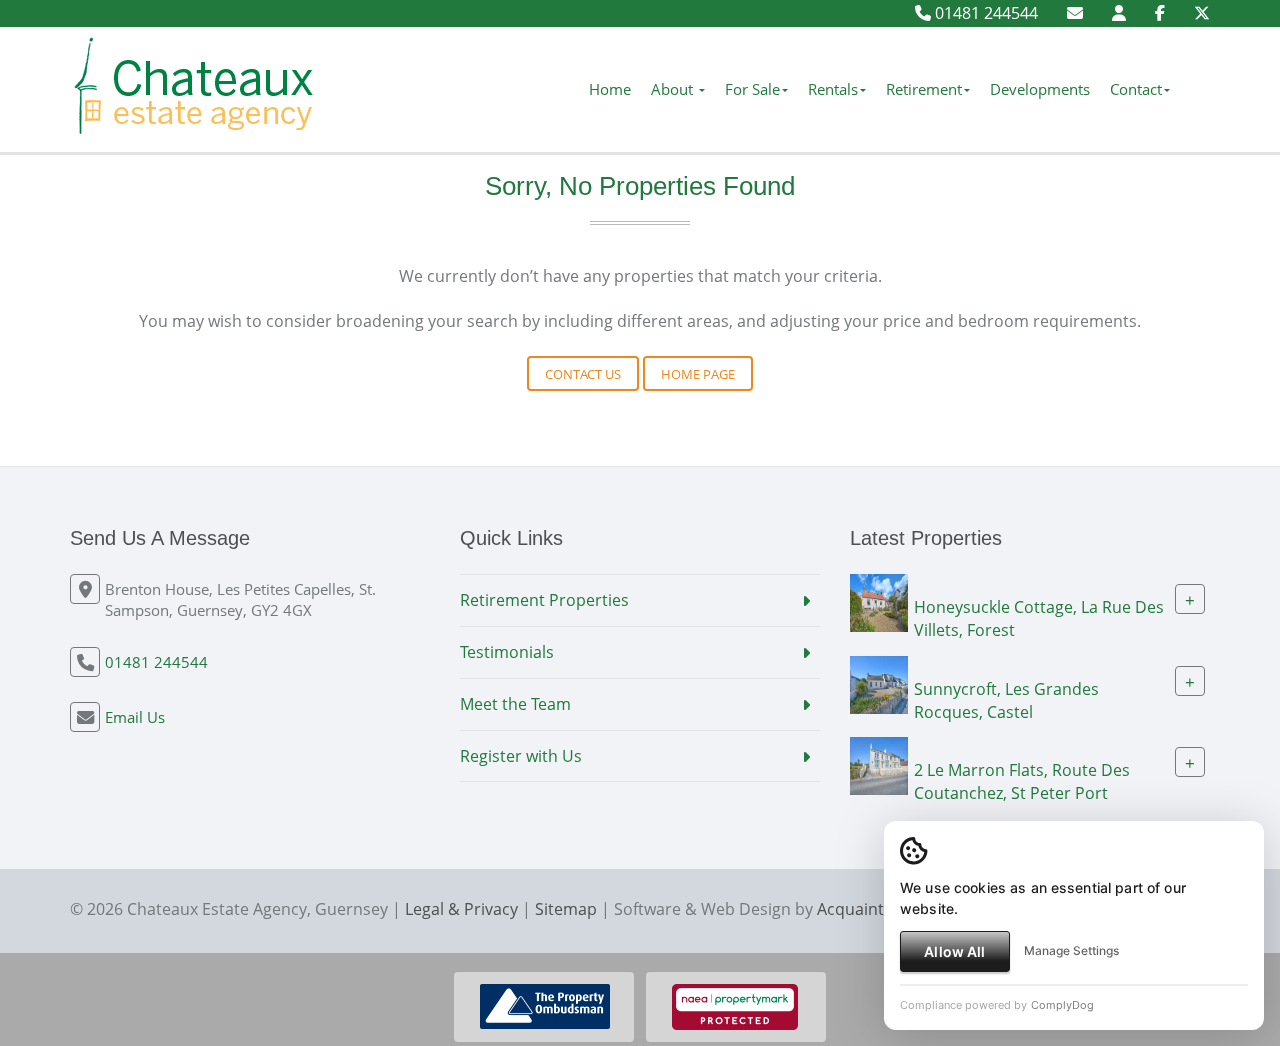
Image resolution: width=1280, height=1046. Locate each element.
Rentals (833, 89)
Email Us (135, 717)
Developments (1040, 89)
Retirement (924, 89)
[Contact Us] (1119, 13)
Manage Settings (1071, 950)
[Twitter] (1202, 13)
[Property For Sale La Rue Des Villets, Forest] (879, 601)
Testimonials (507, 652)
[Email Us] (1075, 13)
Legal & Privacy (461, 909)
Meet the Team (515, 704)
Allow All (954, 951)
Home (610, 89)
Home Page (698, 374)
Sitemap (566, 909)
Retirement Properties (544, 600)
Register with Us (521, 756)
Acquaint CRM (869, 909)
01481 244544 (984, 13)
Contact (1136, 89)
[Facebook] (1160, 13)
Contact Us (583, 374)
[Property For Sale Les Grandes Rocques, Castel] (879, 683)
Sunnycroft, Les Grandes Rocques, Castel (1006, 699)
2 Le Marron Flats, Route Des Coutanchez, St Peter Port (1022, 781)
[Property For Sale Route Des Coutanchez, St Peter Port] (879, 765)
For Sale (752, 89)
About (674, 89)
